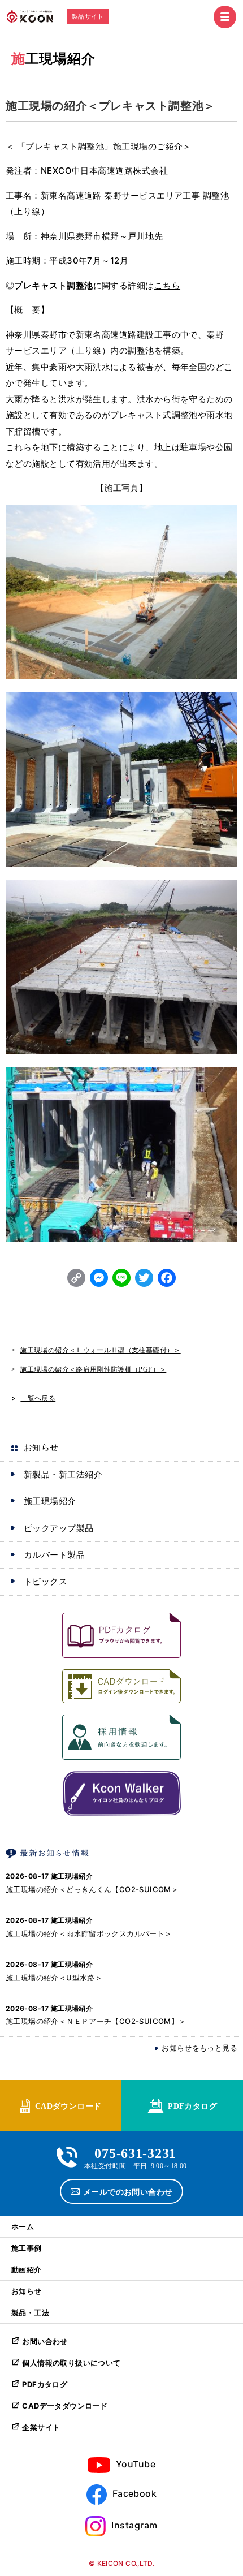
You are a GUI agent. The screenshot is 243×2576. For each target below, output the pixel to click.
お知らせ (41, 1447)
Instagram (134, 2525)
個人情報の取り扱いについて (71, 2363)
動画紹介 (27, 2269)
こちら (167, 285)
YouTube (136, 2464)
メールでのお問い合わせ (128, 2191)
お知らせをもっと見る (199, 2048)
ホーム (23, 2226)
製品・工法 (30, 2312)
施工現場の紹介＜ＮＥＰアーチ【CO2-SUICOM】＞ (96, 2021)
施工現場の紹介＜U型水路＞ (54, 1978)
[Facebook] (167, 1279)
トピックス (45, 1581)
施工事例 (27, 2248)
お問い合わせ (45, 2341)
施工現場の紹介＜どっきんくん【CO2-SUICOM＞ (92, 1889)
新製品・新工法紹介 (63, 1474)
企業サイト (41, 2427)
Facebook (135, 2493)
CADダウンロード (68, 2105)
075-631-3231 (135, 2152)
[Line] (121, 1279)
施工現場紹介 (53, 59)
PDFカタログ (192, 2105)
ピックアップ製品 (59, 1528)
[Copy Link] (76, 1279)
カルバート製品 (54, 1555)
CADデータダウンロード (65, 2406)
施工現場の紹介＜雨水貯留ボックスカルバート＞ (89, 1933)
